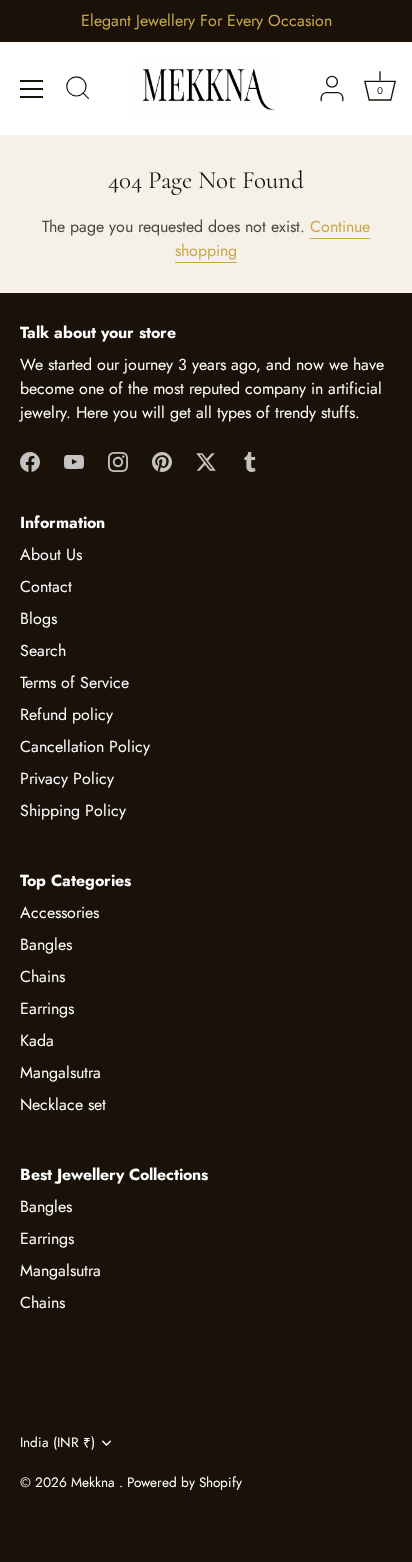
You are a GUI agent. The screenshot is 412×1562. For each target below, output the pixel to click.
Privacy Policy (67, 778)
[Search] (78, 91)
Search (43, 650)
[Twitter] (206, 460)
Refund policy (66, 714)
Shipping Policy (73, 810)
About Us (51, 554)
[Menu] (32, 89)
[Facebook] (30, 460)
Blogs (38, 618)
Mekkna (95, 1482)
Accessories (59, 912)
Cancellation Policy (85, 746)
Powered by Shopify (184, 1482)
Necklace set (63, 1104)
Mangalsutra (60, 1072)
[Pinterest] (162, 460)
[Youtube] (74, 460)
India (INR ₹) (57, 1442)
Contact (46, 586)
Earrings (47, 1008)
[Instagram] (118, 460)
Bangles (46, 944)
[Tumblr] (250, 460)
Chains (42, 976)
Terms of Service (74, 682)
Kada (37, 1040)
